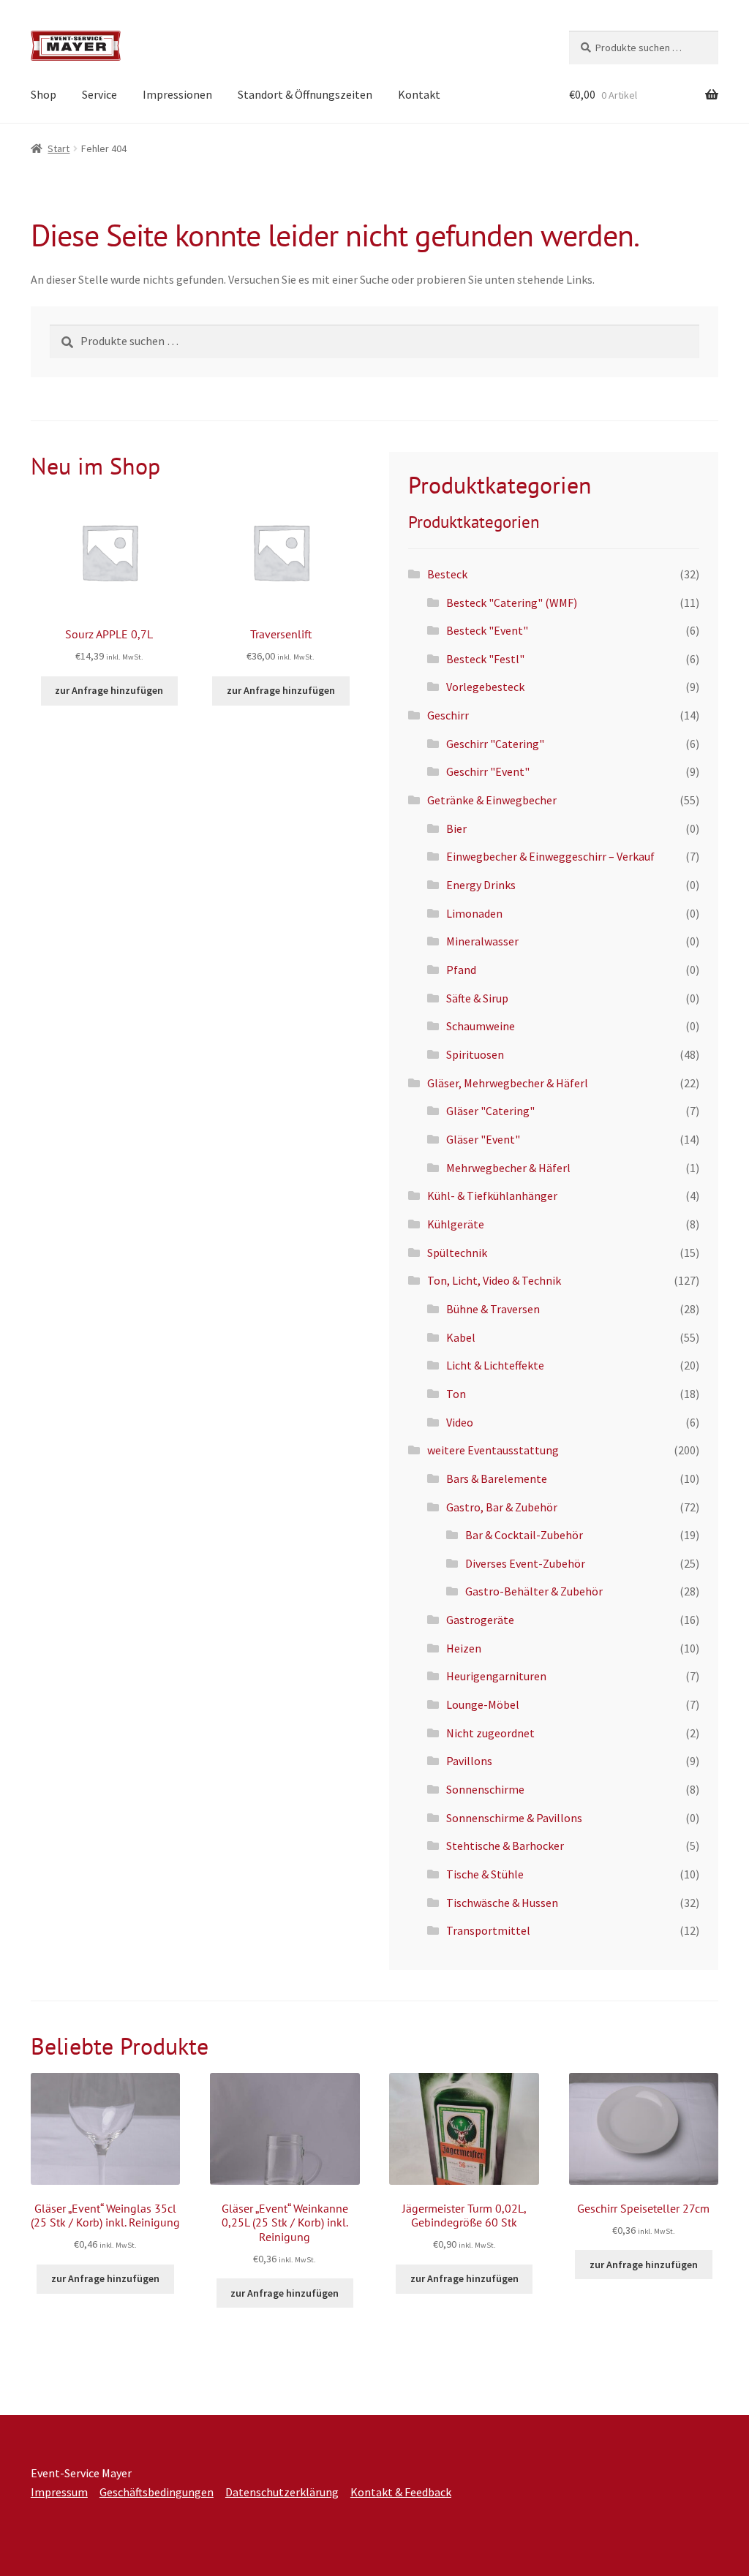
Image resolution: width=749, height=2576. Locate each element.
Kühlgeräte (456, 1224)
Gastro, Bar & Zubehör (502, 1507)
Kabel (461, 1337)
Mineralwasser (482, 941)
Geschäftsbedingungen (157, 2492)
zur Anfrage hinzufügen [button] (109, 690)
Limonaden (474, 913)
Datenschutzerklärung (282, 2492)
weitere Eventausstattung (493, 1450)
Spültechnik (457, 1253)
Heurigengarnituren (496, 1676)
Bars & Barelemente (497, 1478)
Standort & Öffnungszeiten (305, 94)
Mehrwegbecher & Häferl (508, 1168)
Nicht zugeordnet (490, 1733)
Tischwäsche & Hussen (502, 1903)
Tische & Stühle (485, 1874)
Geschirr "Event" (488, 771)
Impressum (59, 2492)
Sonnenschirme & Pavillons (514, 1818)
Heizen (464, 1648)
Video (460, 1422)
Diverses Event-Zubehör (525, 1563)
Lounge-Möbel (483, 1704)
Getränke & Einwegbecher (492, 800)
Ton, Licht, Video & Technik (494, 1280)
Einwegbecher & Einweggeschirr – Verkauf (550, 856)
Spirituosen (475, 1054)
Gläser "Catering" (490, 1111)
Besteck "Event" (487, 630)
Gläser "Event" (483, 1139)
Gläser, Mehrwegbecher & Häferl (508, 1083)
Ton (456, 1394)
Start (59, 148)
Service (99, 94)
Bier (456, 828)
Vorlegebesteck (485, 687)
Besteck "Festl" (485, 659)
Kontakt (419, 94)
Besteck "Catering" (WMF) (512, 603)
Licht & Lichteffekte (495, 1365)
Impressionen (177, 94)
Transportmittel (488, 1930)
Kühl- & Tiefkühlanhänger (492, 1196)
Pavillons (469, 1761)
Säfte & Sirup (477, 998)
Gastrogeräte (480, 1620)
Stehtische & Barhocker (505, 1846)
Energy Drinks (481, 885)
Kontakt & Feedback (401, 2492)
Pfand (461, 970)
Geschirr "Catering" (495, 744)
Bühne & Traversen (493, 1309)
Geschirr (448, 715)
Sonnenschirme (485, 1789)
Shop (44, 94)
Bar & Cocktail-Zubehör (524, 1535)
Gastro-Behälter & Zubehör (534, 1591)
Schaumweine (481, 1026)
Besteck (447, 574)
